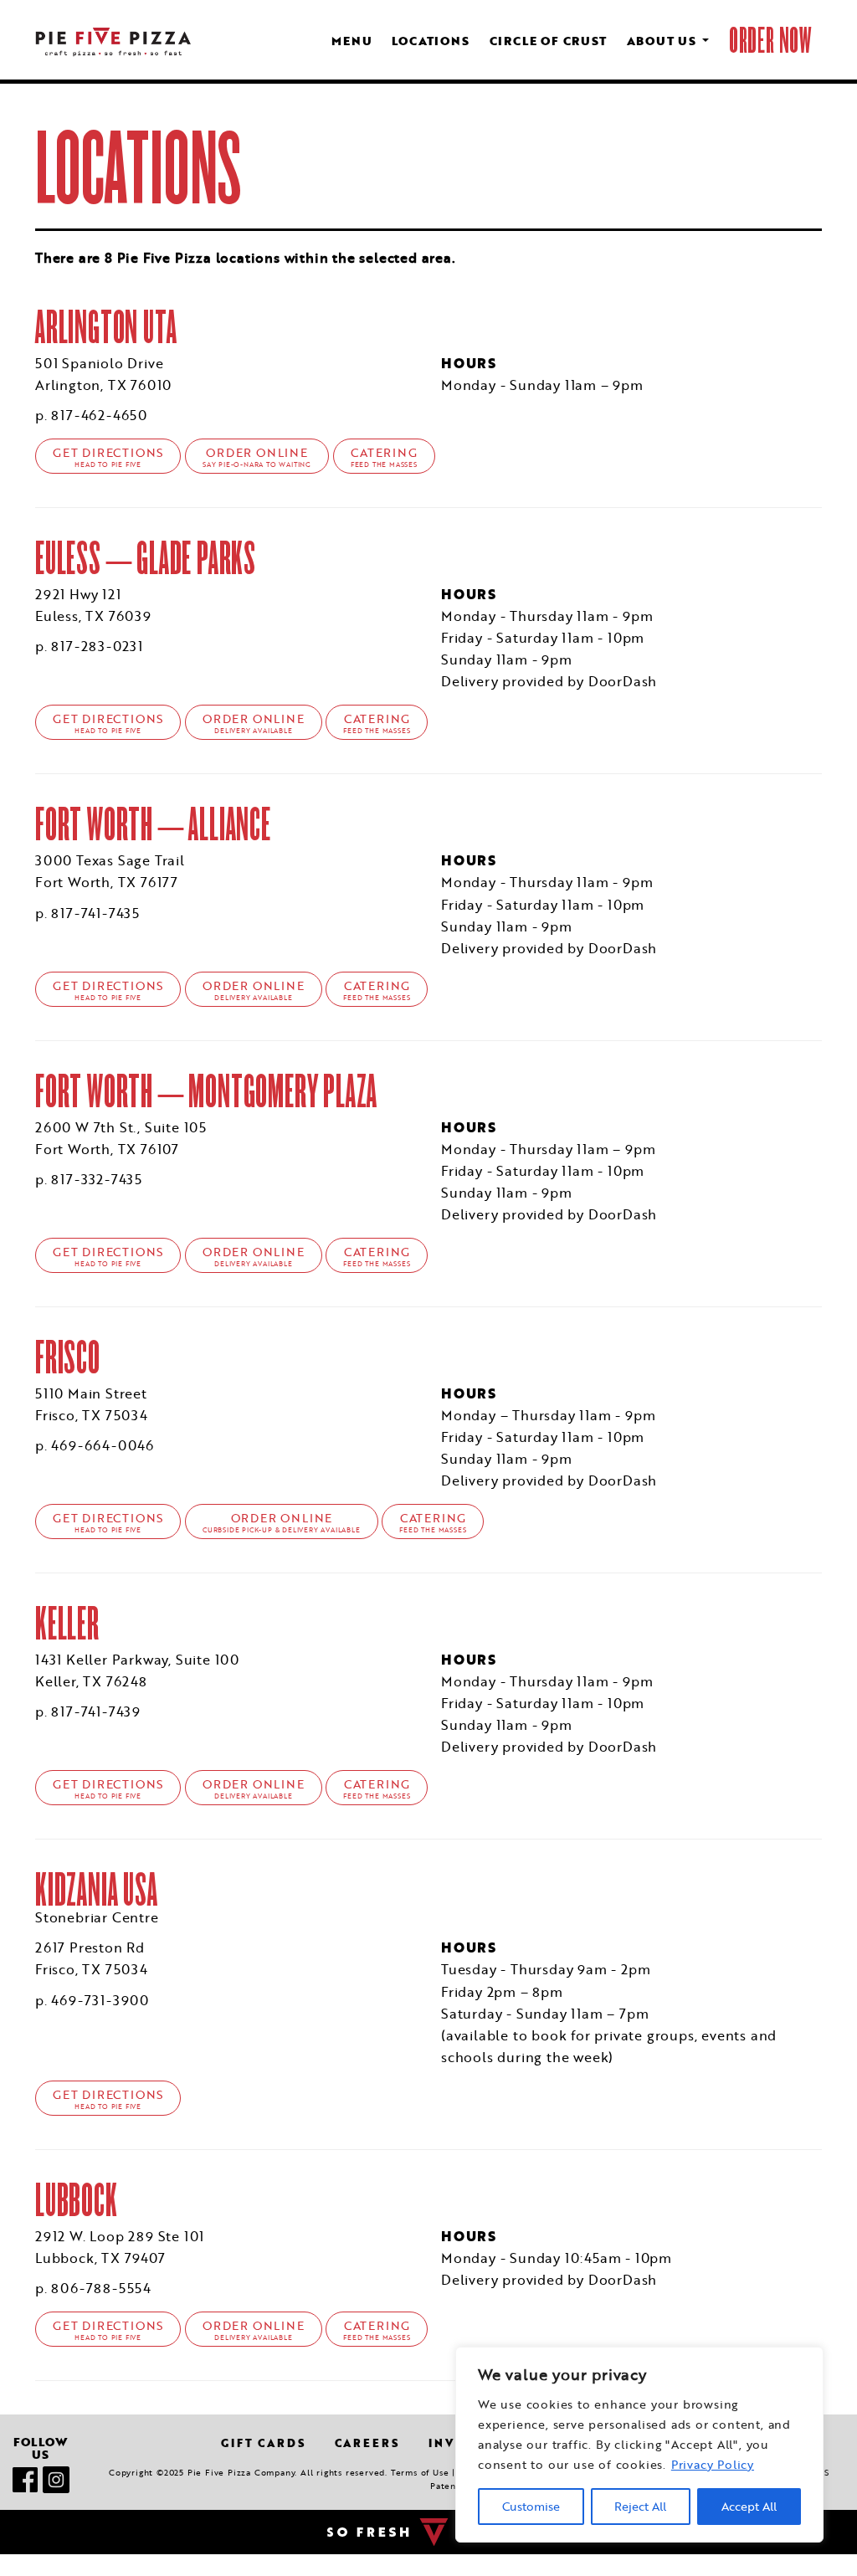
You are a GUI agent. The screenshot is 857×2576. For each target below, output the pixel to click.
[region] (639, 2445)
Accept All (749, 2507)
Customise (531, 2507)
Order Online (257, 457)
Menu (352, 41)
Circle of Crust (548, 41)
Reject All (640, 2507)
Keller (67, 1623)
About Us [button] (664, 41)
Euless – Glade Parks (146, 558)
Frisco (68, 1357)
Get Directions (108, 457)
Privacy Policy (713, 2465)
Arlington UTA (106, 327)
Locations (430, 41)
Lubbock (77, 2200)
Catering (384, 457)
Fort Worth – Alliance (153, 824)
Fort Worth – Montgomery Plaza (206, 1091)
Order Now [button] (770, 41)
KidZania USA (97, 1889)
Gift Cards (263, 2443)
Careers (367, 2443)
